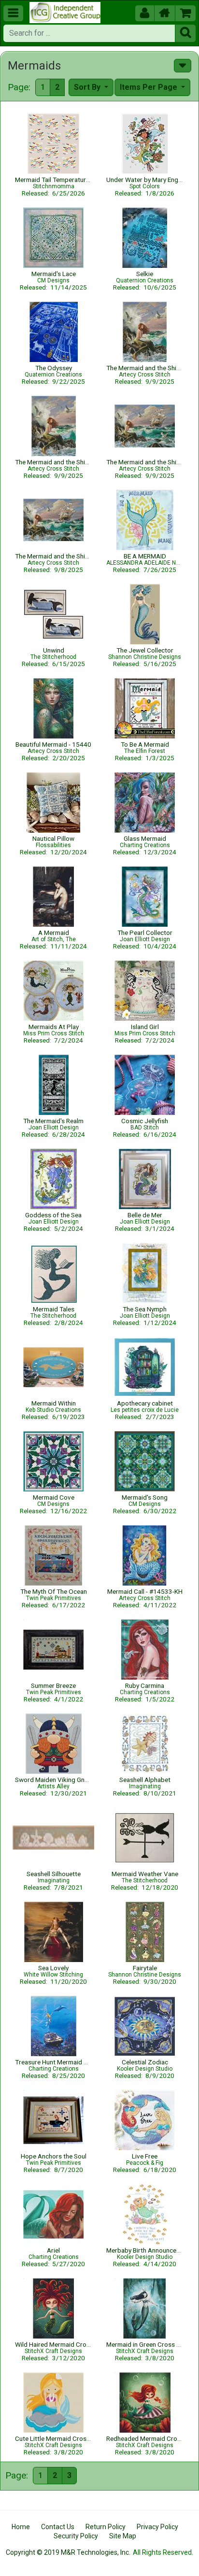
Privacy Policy (157, 2527)
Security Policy (76, 2536)
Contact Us (58, 2527)
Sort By (88, 87)
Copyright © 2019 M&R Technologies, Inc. (68, 2552)
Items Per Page (149, 87)
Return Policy (106, 2527)
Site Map (123, 2536)
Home (21, 2527)
